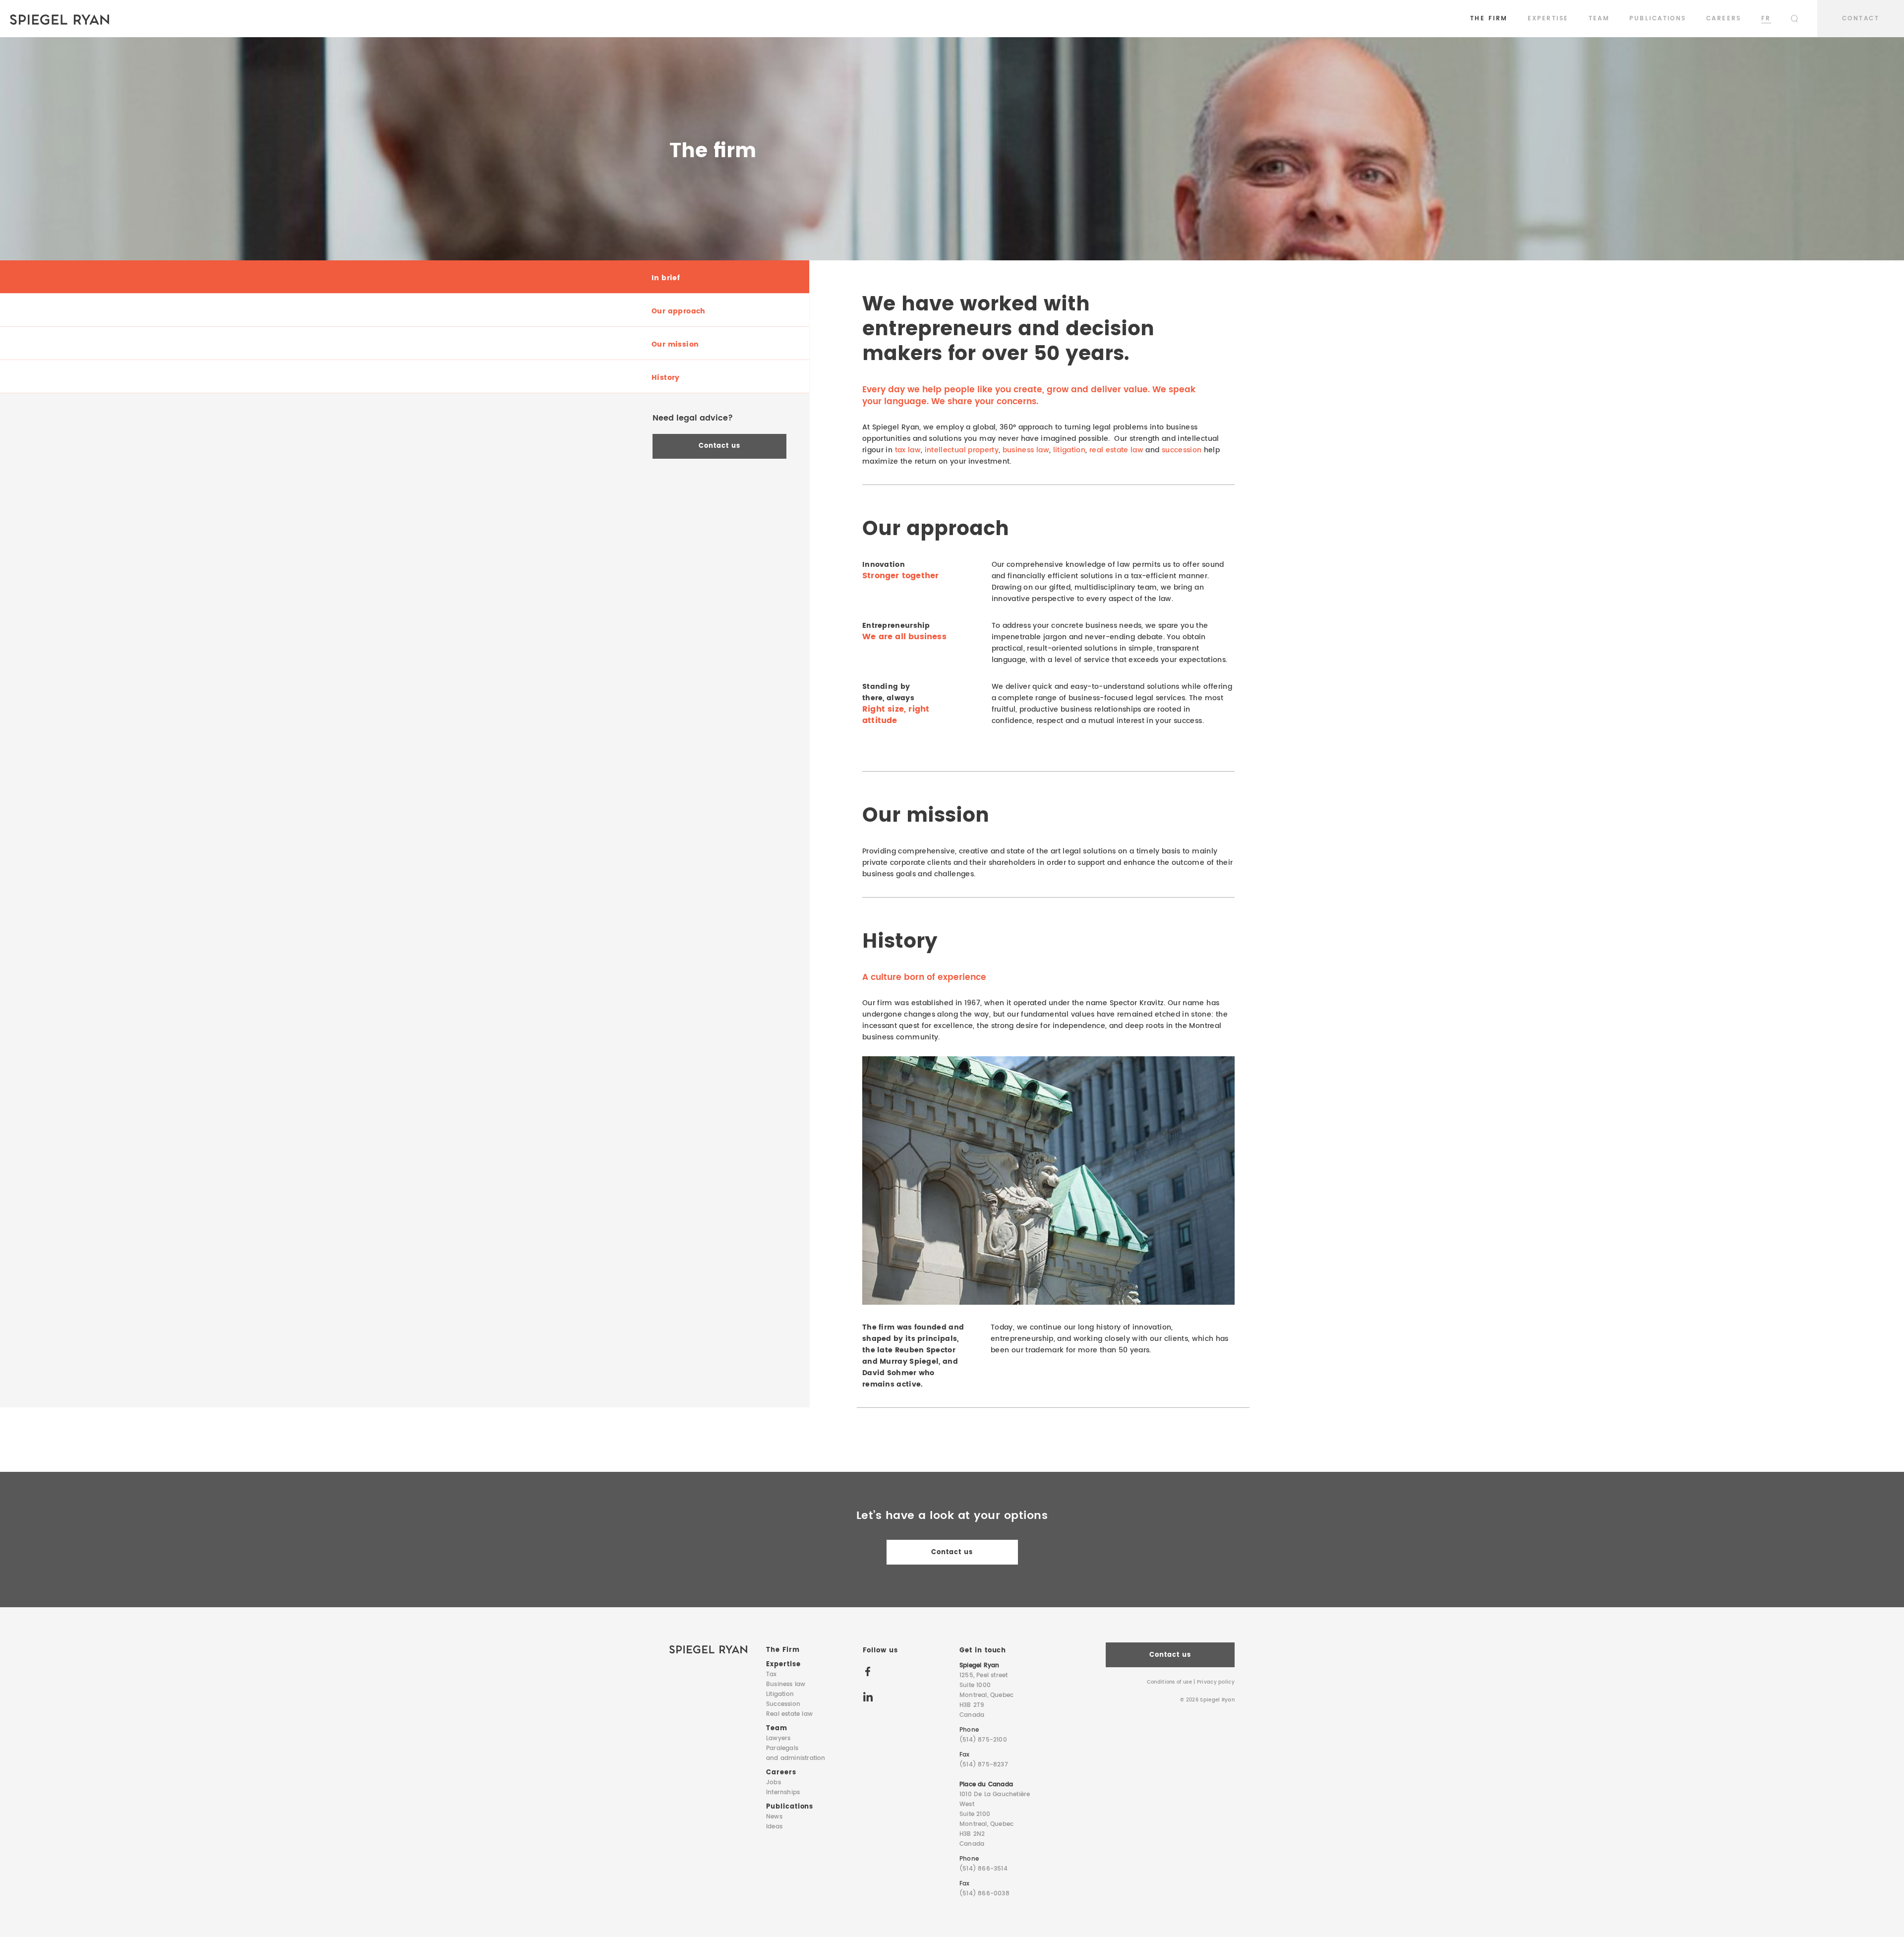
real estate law (1116, 450)
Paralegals (796, 1753)
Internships (783, 1792)
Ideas (774, 1827)
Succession (783, 1704)
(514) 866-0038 (984, 1894)
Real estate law (789, 1714)
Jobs (773, 1783)
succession (1182, 450)
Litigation (780, 1694)
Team (1599, 19)
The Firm (1489, 19)
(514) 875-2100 (983, 1740)
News (774, 1817)
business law (1026, 450)
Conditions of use (1169, 1682)
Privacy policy (1216, 1682)
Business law (786, 1684)
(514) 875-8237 (984, 1765)
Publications (1658, 19)
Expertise (1548, 19)
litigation (1070, 450)
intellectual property (962, 450)
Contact (1861, 19)
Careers (1724, 19)
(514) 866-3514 (983, 1869)
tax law (908, 450)
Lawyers (778, 1738)
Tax (772, 1674)
